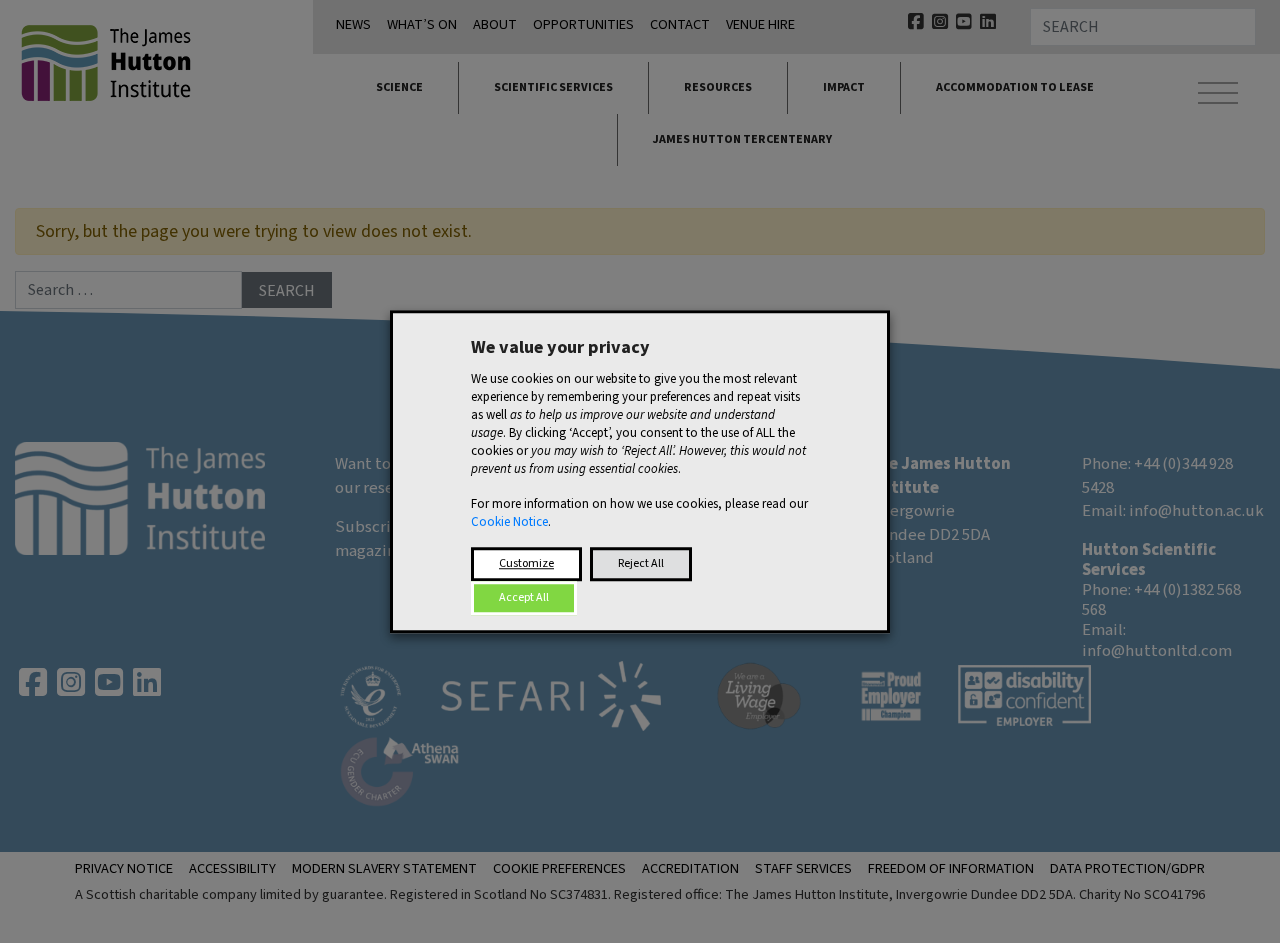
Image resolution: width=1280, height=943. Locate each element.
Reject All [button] (641, 563)
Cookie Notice (509, 522)
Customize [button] (526, 563)
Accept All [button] (524, 597)
